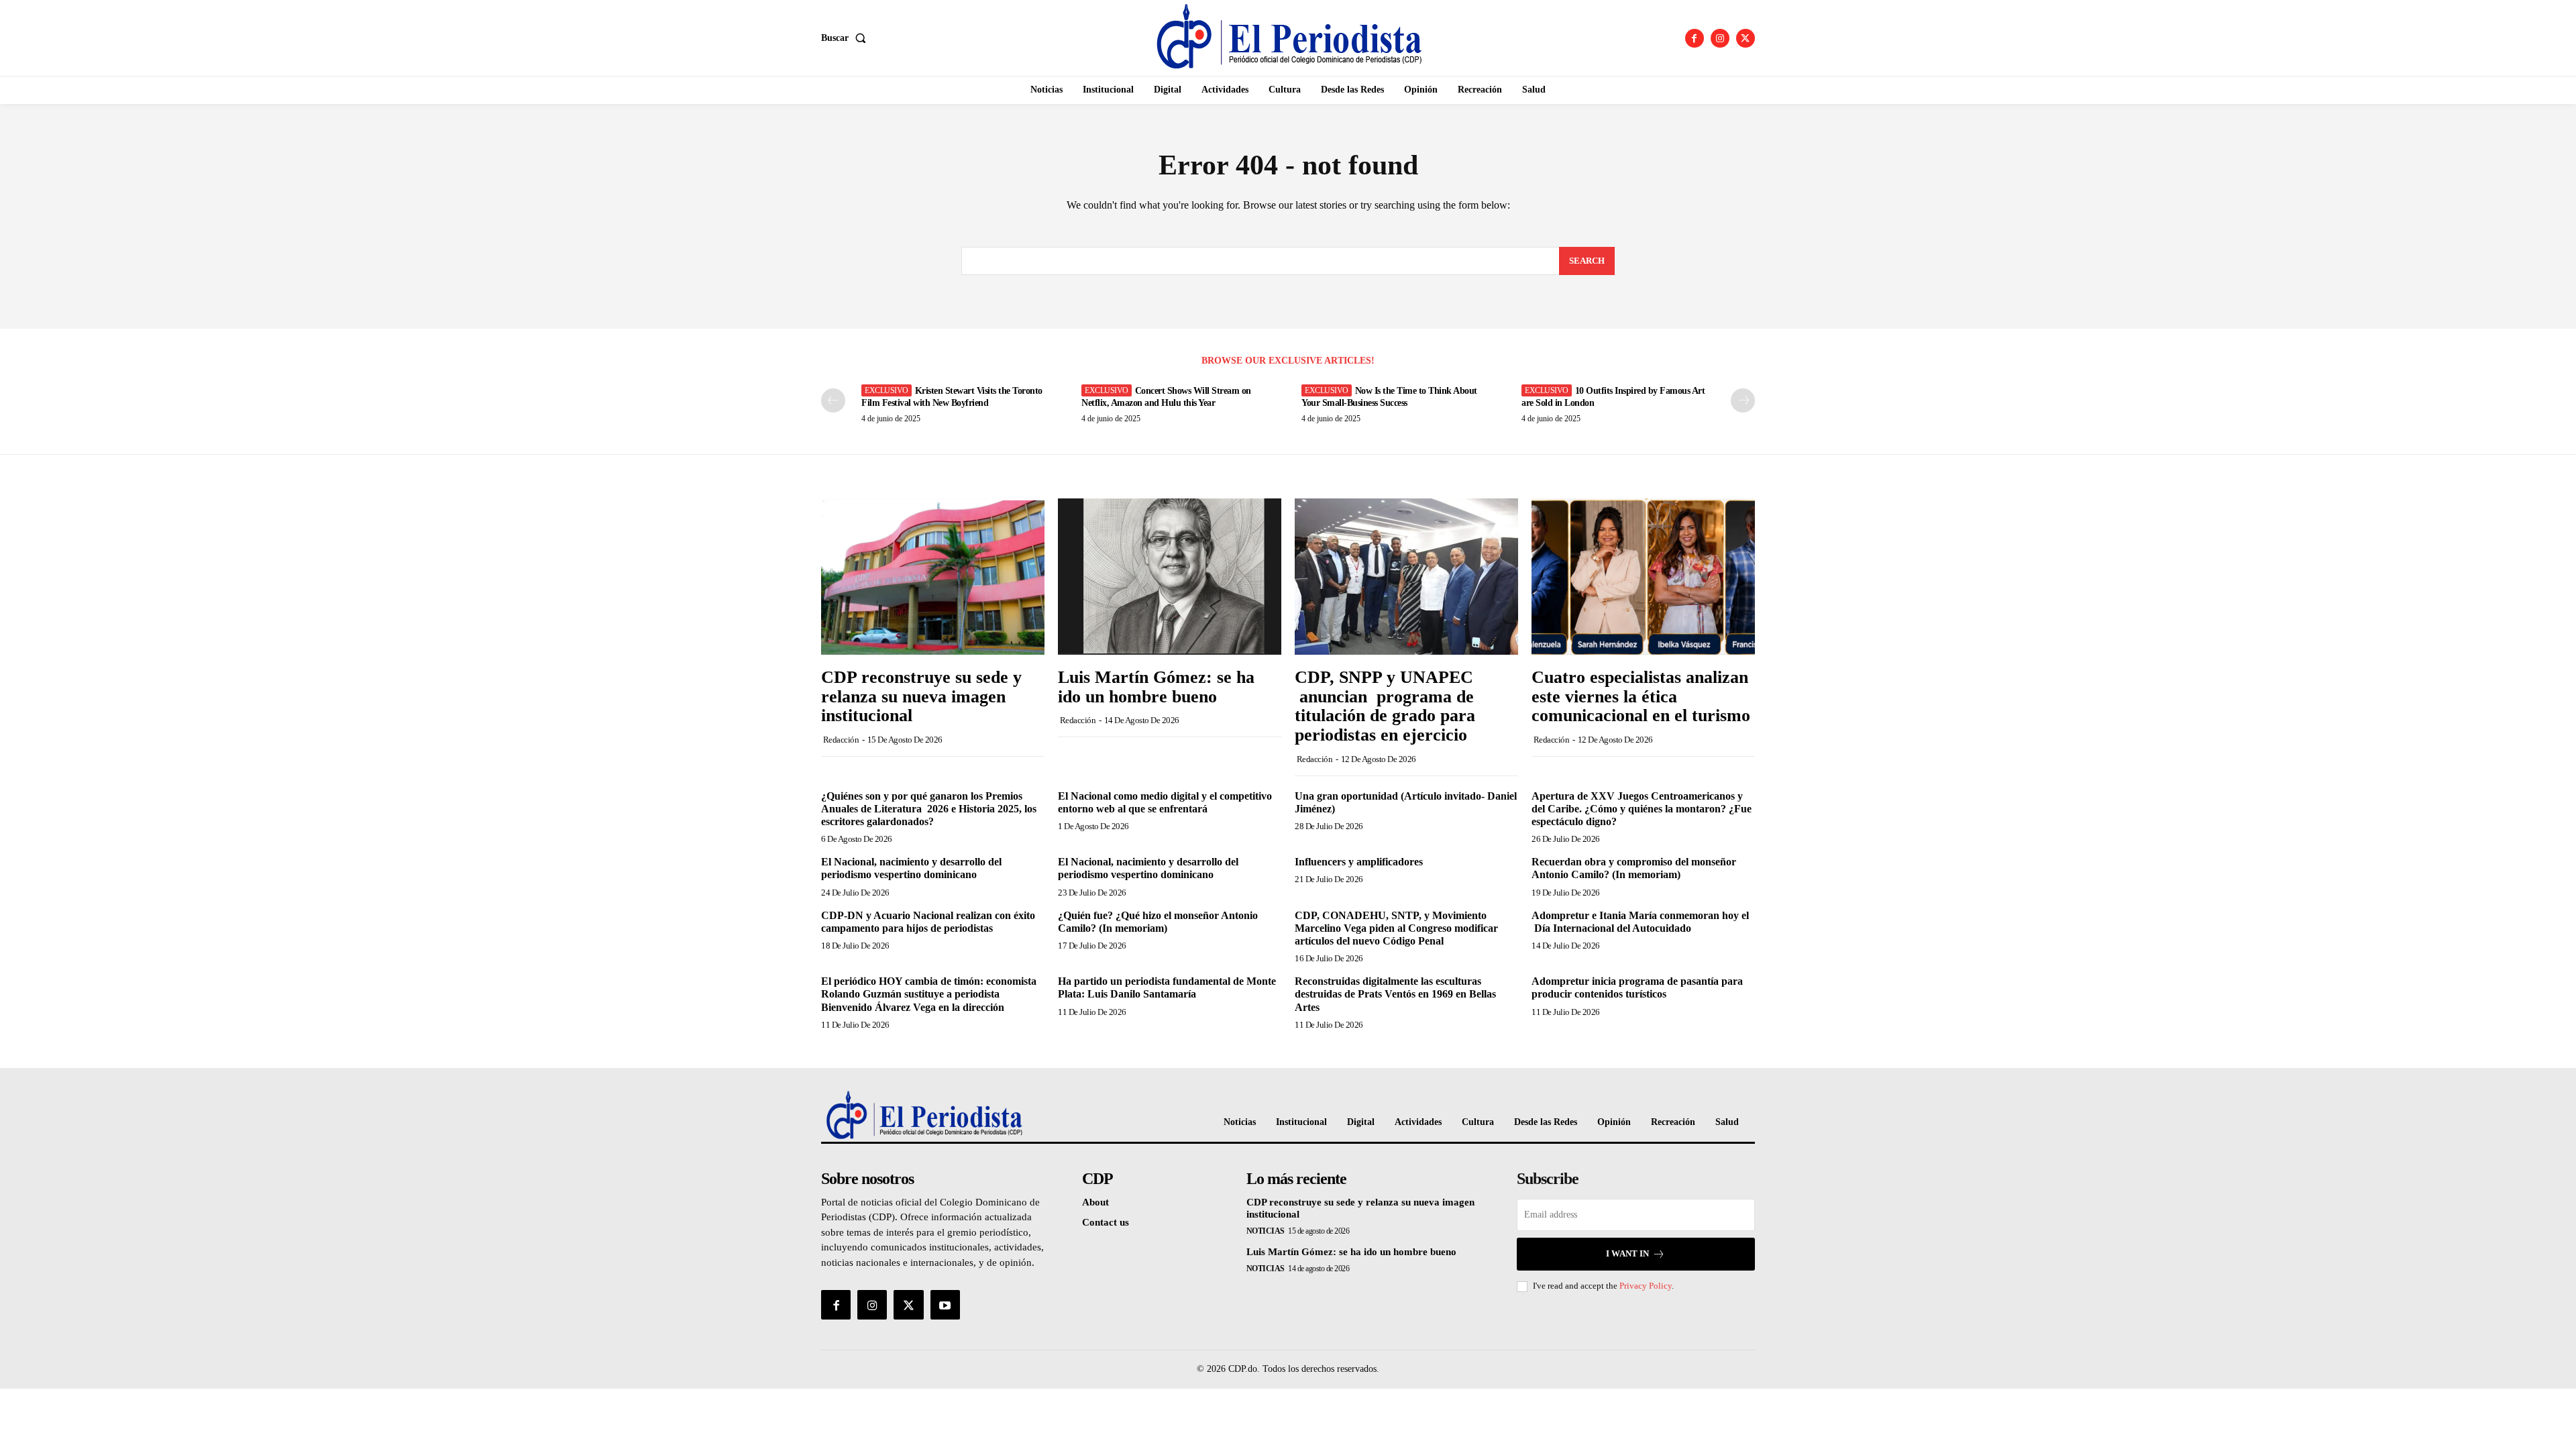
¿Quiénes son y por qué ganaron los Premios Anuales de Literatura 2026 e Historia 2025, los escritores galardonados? (929, 809)
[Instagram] (1720, 38)
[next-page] (1743, 400)
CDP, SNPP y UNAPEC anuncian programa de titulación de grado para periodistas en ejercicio (1386, 706)
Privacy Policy (1646, 1286)
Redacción (841, 740)
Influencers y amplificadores (1359, 862)
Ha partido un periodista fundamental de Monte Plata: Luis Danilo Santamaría (1167, 987)
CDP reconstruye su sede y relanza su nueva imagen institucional (921, 696)
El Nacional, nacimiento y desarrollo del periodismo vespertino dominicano (911, 868)
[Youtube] (945, 1305)
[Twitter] (1746, 38)
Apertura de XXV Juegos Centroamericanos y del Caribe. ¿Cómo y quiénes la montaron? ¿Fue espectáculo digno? (1642, 809)
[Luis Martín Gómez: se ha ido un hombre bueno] (1170, 577)
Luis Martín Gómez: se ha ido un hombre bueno (1156, 687)
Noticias (1266, 1231)
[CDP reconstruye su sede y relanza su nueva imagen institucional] (933, 577)
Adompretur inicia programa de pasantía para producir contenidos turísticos (1637, 987)
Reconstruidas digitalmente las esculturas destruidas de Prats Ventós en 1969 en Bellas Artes (1395, 994)
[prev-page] (833, 400)
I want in (1627, 1253)
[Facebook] (1695, 38)
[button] (846, 38)
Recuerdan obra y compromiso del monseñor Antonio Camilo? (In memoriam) (1634, 868)
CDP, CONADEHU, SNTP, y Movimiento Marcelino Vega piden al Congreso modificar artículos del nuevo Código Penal (1396, 928)
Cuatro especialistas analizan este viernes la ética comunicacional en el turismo (1641, 696)
